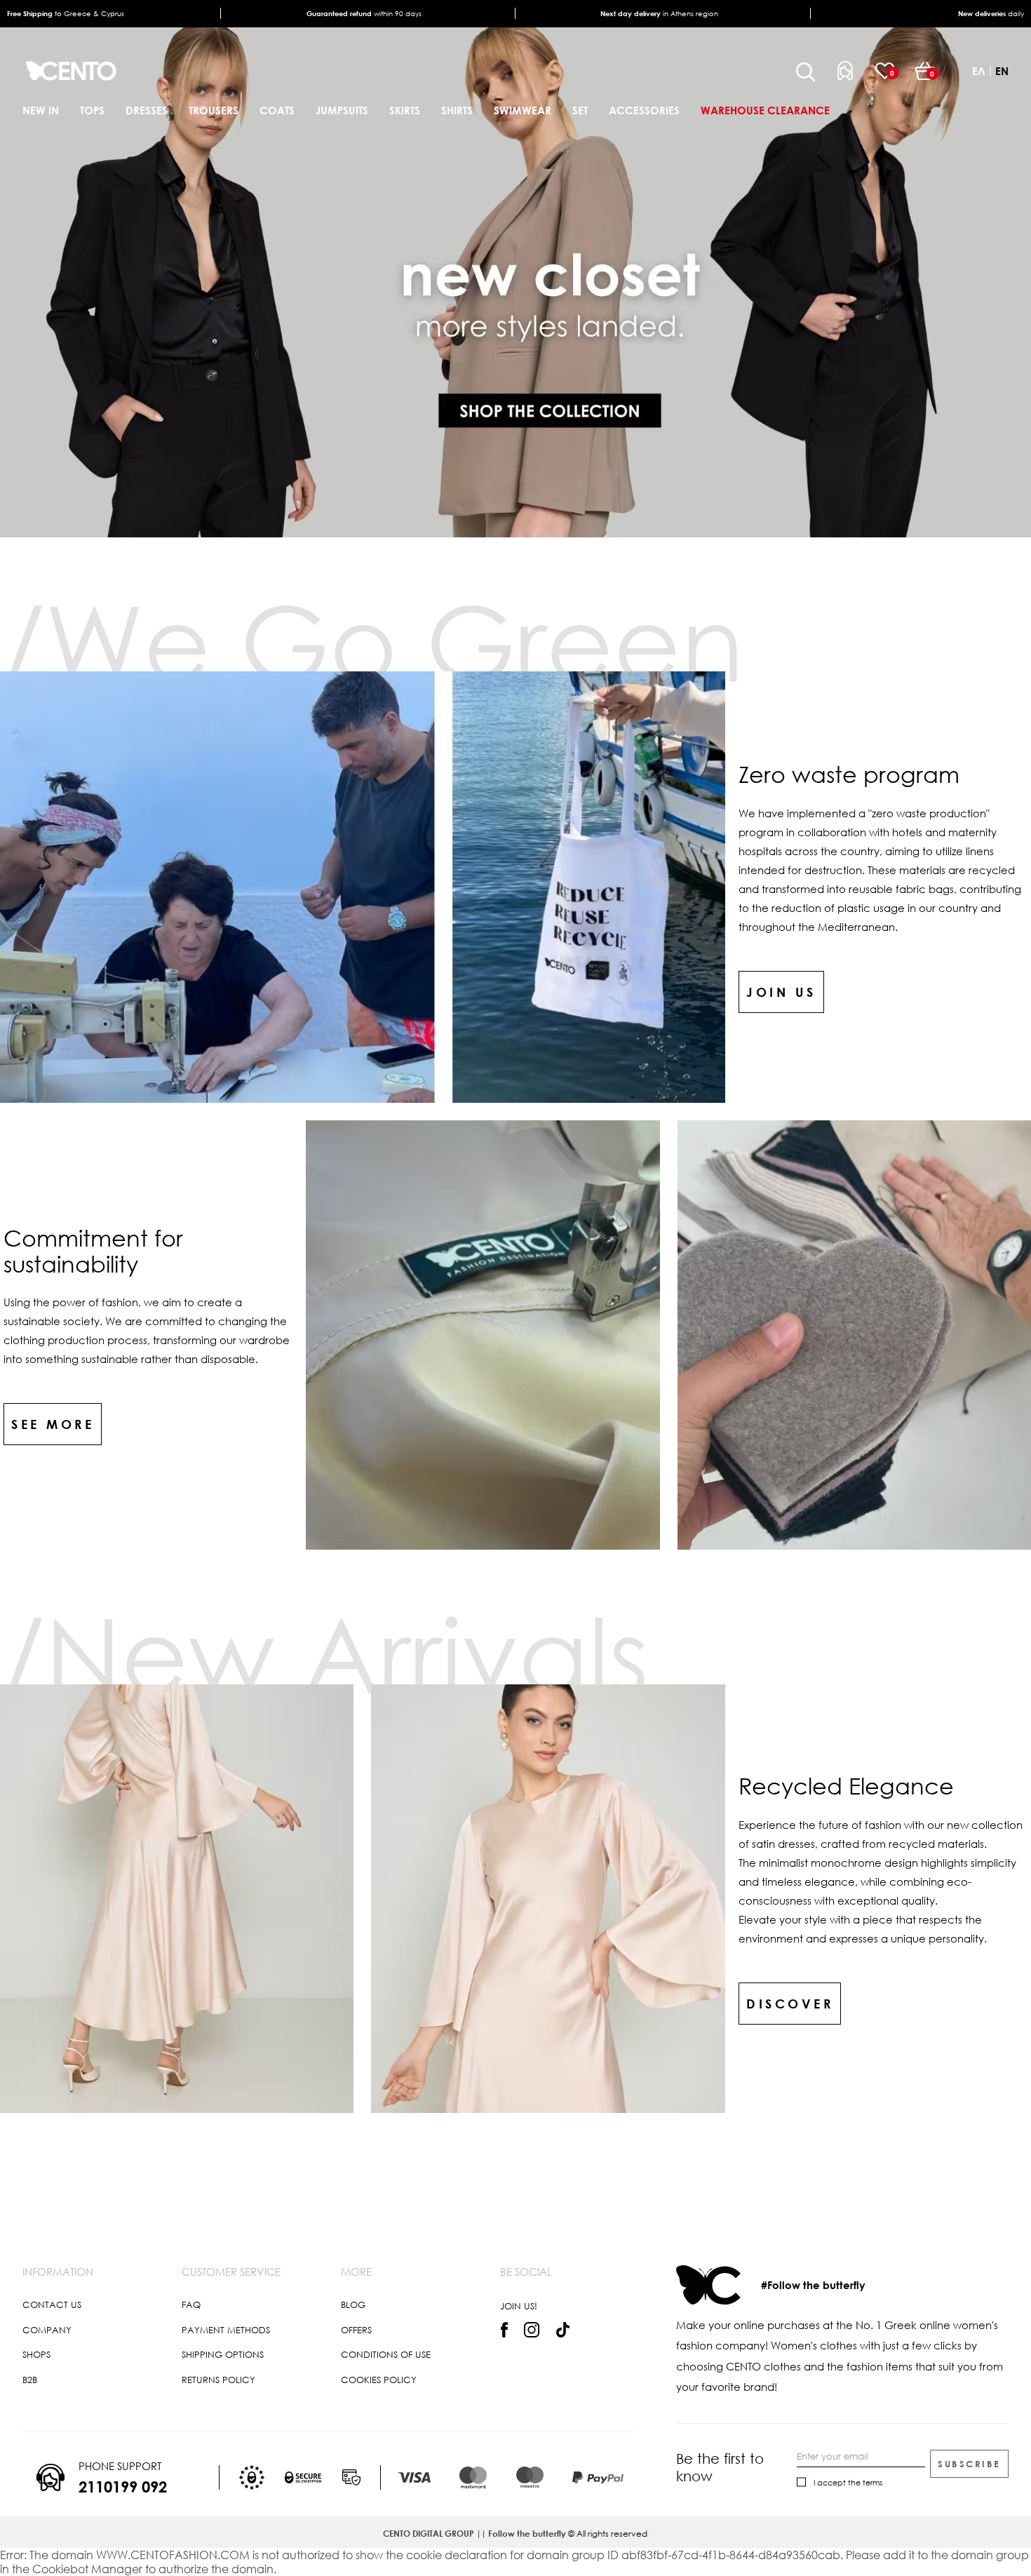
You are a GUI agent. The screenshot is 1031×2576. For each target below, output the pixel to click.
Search (806, 72)
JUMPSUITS (342, 110)
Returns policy (218, 2380)
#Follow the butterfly (813, 2285)
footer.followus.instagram (532, 2330)
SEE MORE (53, 1424)
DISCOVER (790, 2004)
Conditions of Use (386, 2354)
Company (47, 2330)
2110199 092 (123, 2487)
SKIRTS (405, 110)
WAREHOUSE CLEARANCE (765, 110)
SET (580, 110)
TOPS (92, 110)
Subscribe (969, 2464)
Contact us (52, 2305)
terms (872, 2482)
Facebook (504, 2330)
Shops (36, 2354)
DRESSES (147, 110)
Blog (353, 2305)
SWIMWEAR (523, 110)
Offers (356, 2330)
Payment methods (226, 2330)
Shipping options (223, 2354)
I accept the (848, 2482)
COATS (277, 110)
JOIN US (781, 992)
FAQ (191, 2305)
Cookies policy (379, 2380)
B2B (30, 2380)
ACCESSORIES (644, 110)
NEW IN (41, 110)
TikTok (563, 2330)
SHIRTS (457, 110)
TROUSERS (214, 110)
